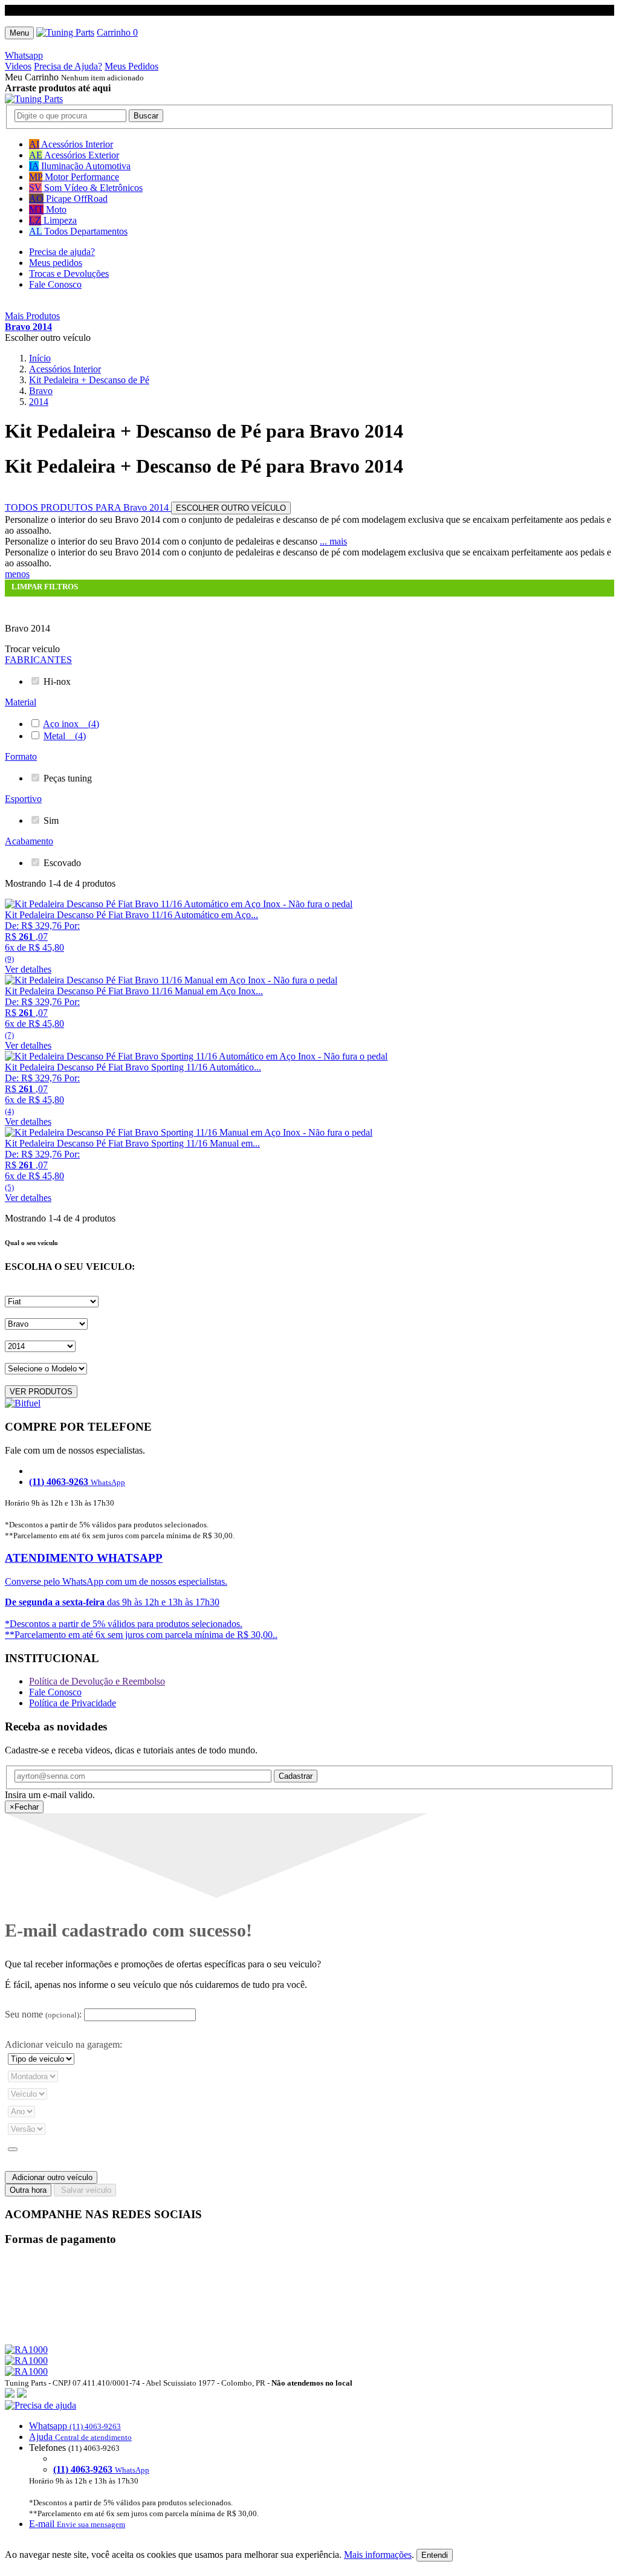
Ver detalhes (28, 969)
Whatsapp (24, 55)
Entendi (435, 2555)
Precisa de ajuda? (62, 252)
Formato (21, 756)
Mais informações (378, 2555)
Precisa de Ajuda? (68, 66)
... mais (333, 541)
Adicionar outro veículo (51, 2177)
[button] (309, 2465)
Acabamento (29, 841)
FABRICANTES (38, 660)
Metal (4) (65, 736)
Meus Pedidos (131, 66)
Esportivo (23, 799)
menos (17, 574)
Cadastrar (296, 1776)
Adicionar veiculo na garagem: (63, 2044)
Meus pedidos (56, 263)
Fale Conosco (55, 284)
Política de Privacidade (73, 1703)
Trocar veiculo (32, 649)
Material (21, 702)
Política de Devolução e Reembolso (97, 1681)
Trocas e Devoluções (69, 273)
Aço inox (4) (71, 724)
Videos (18, 66)
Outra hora (28, 2190)
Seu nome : (43, 2014)
